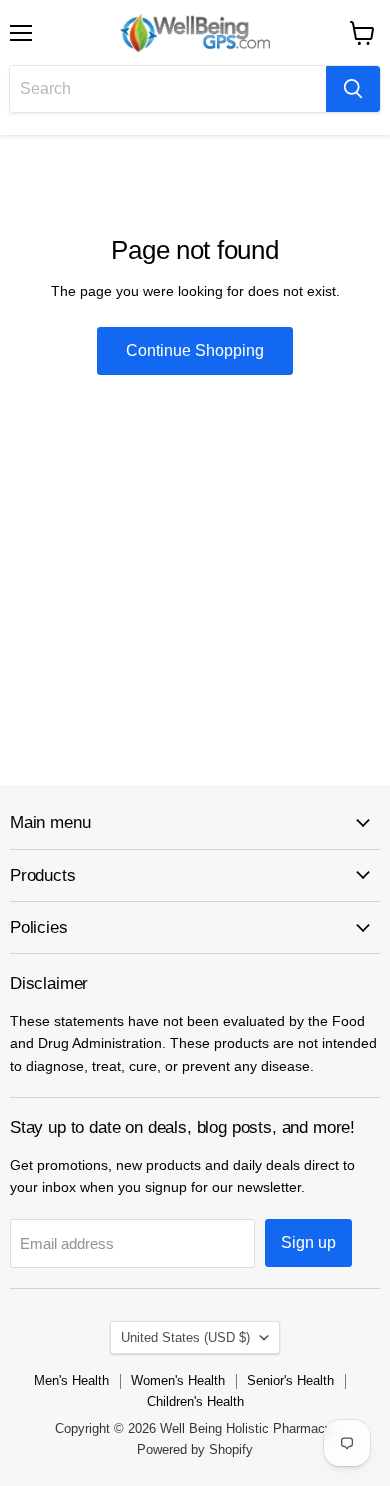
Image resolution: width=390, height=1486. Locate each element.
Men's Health (71, 1380)
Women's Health (178, 1380)
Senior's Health (290, 1380)
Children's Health (195, 1401)
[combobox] (168, 89)
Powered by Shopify (195, 1449)
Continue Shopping (195, 350)
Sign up (308, 1242)
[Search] (353, 89)
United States (185, 1337)
